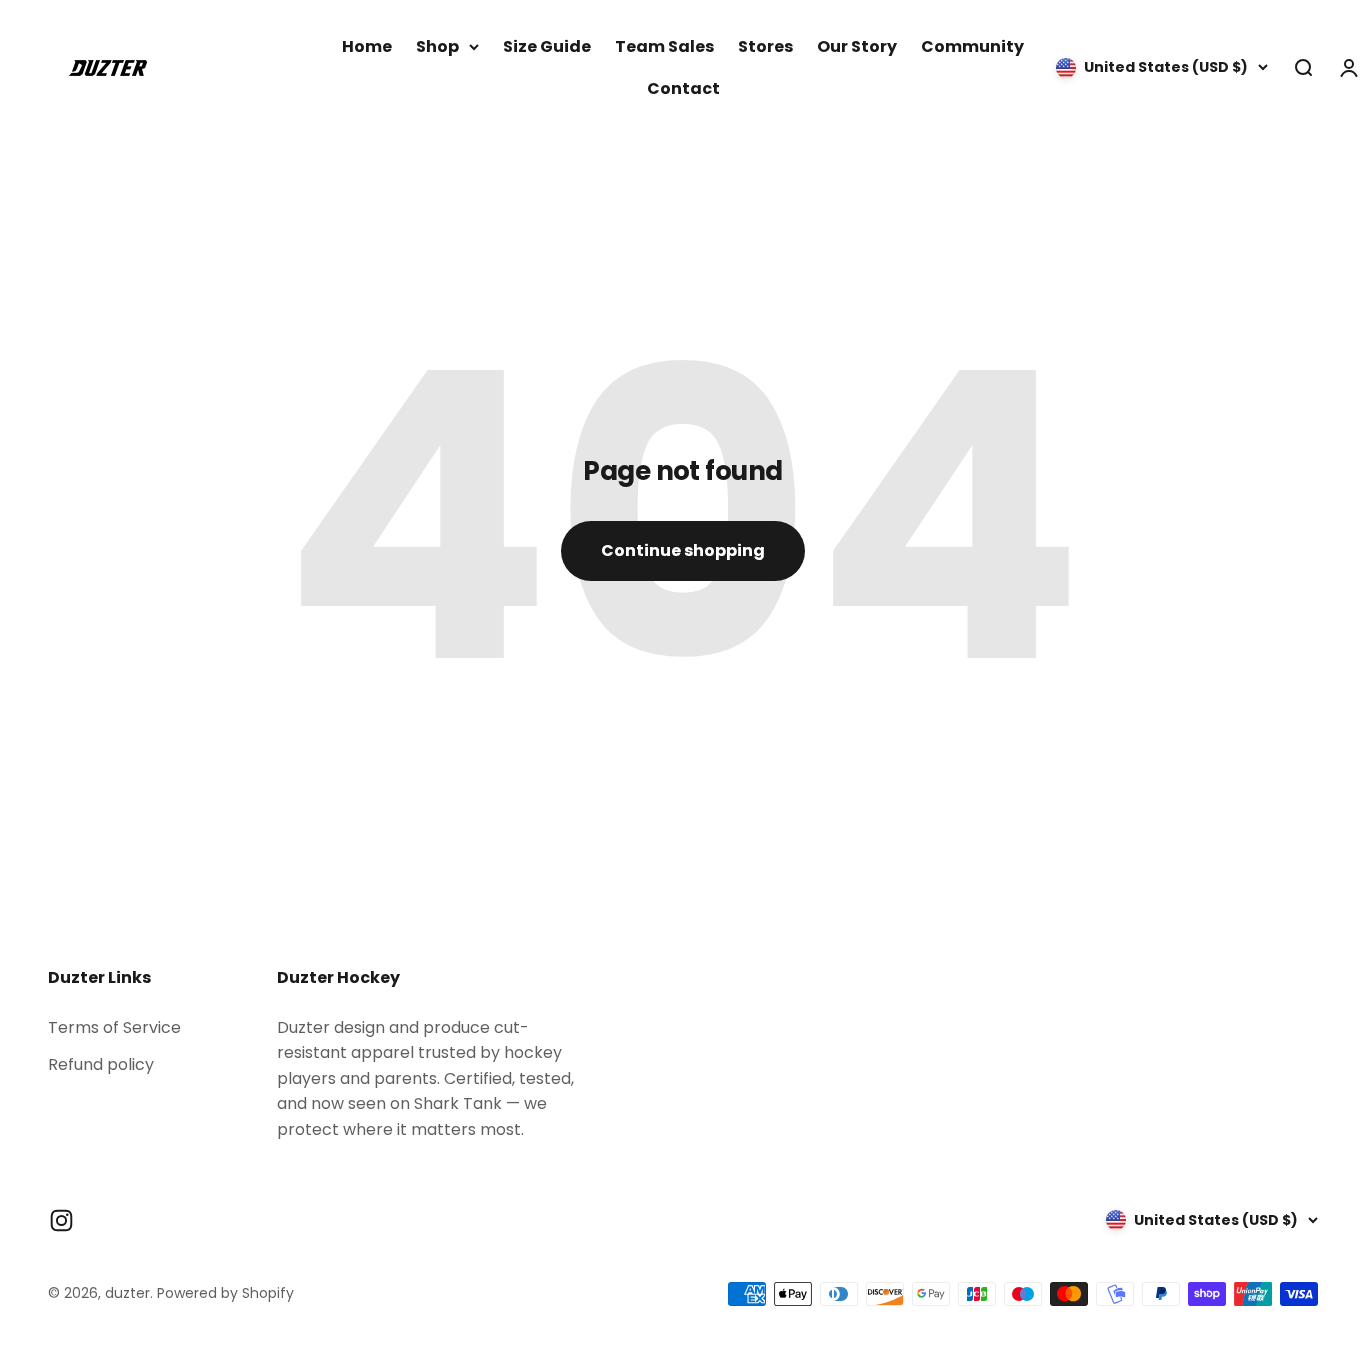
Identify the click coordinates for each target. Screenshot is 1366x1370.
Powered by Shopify (225, 1293)
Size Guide (547, 46)
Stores (765, 46)
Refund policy (101, 1064)
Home (367, 46)
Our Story (857, 46)
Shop (437, 46)
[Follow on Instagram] (61, 1220)
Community (972, 46)
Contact (683, 88)
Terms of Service (114, 1027)
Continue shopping (683, 550)
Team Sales (664, 46)
